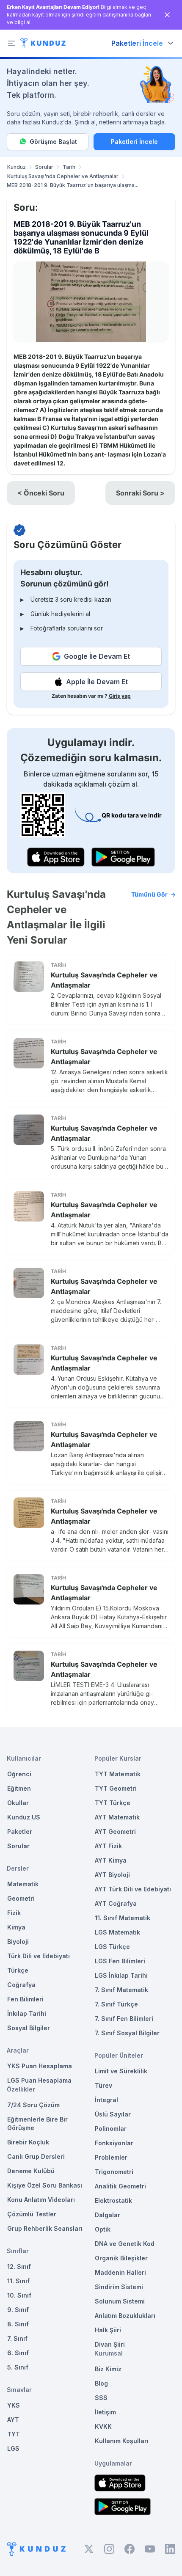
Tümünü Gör (149, 894)
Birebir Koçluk (28, 2142)
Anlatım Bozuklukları (125, 2316)
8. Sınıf (18, 2324)
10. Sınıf (19, 2295)
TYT (14, 2434)
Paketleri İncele (134, 142)
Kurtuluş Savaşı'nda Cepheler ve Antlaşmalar (63, 176)
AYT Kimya (111, 1860)
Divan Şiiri (110, 2344)
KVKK (103, 2426)
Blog (101, 2383)
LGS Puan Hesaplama (39, 2080)
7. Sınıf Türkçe (116, 2004)
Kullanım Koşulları (122, 2441)
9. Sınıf (18, 2310)
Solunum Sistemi (120, 2301)
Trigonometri (114, 2172)
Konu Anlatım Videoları (41, 2200)
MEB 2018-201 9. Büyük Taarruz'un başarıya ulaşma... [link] (73, 185)
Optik (103, 2229)
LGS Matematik (117, 1932)
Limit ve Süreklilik (121, 2071)
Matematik (23, 1884)
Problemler (111, 2157)
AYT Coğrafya (116, 1903)
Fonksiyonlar (114, 2143)
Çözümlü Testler (32, 2214)
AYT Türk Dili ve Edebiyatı (133, 1889)
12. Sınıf (19, 2266)
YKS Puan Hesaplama (40, 2066)
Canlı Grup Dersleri (36, 2156)
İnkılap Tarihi (27, 2013)
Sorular (44, 167)
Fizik (14, 1913)
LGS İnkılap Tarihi (121, 1975)
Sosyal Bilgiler (29, 2028)
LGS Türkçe (112, 1947)
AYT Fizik (108, 1846)
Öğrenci (19, 1774)
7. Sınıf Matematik (121, 1990)
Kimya (16, 1927)
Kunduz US (24, 1817)
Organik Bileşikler (121, 2258)
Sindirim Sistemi (119, 2287)
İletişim (105, 2412)
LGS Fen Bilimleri (120, 1961)
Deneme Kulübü (31, 2171)
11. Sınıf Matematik (123, 1918)
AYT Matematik (117, 1817)
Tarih (69, 167)
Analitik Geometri (120, 2186)
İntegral (106, 2100)
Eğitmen (19, 1788)
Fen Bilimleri (25, 1999)
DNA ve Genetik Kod (125, 2244)
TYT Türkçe (113, 1803)
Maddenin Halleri (120, 2272)
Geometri (21, 1898)
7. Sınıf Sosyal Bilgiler (127, 2033)
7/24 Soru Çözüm (33, 2105)
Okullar (18, 1803)
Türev (103, 2085)
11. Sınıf (18, 2281)
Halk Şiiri (108, 2330)
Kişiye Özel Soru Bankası (45, 2185)
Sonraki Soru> (140, 493)
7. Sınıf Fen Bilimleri (124, 2019)
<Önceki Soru (41, 493)
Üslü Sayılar (113, 2114)
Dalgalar (108, 2215)
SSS (101, 2398)
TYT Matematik (118, 1774)
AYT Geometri (115, 1832)
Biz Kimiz (108, 2369)
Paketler (20, 1832)
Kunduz (17, 167)
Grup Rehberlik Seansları (45, 2228)
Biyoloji (18, 1942)
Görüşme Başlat (53, 142)
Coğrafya (21, 1985)
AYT (13, 2420)
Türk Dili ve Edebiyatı (39, 1956)
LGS (13, 2448)
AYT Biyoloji (112, 1875)
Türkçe (18, 1970)
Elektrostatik (113, 2200)
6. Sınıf (18, 2353)
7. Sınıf (17, 2338)
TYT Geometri (116, 1788)
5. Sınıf (18, 2367)
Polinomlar (111, 2129)
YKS (14, 2405)
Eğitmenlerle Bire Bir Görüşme (37, 2123)
